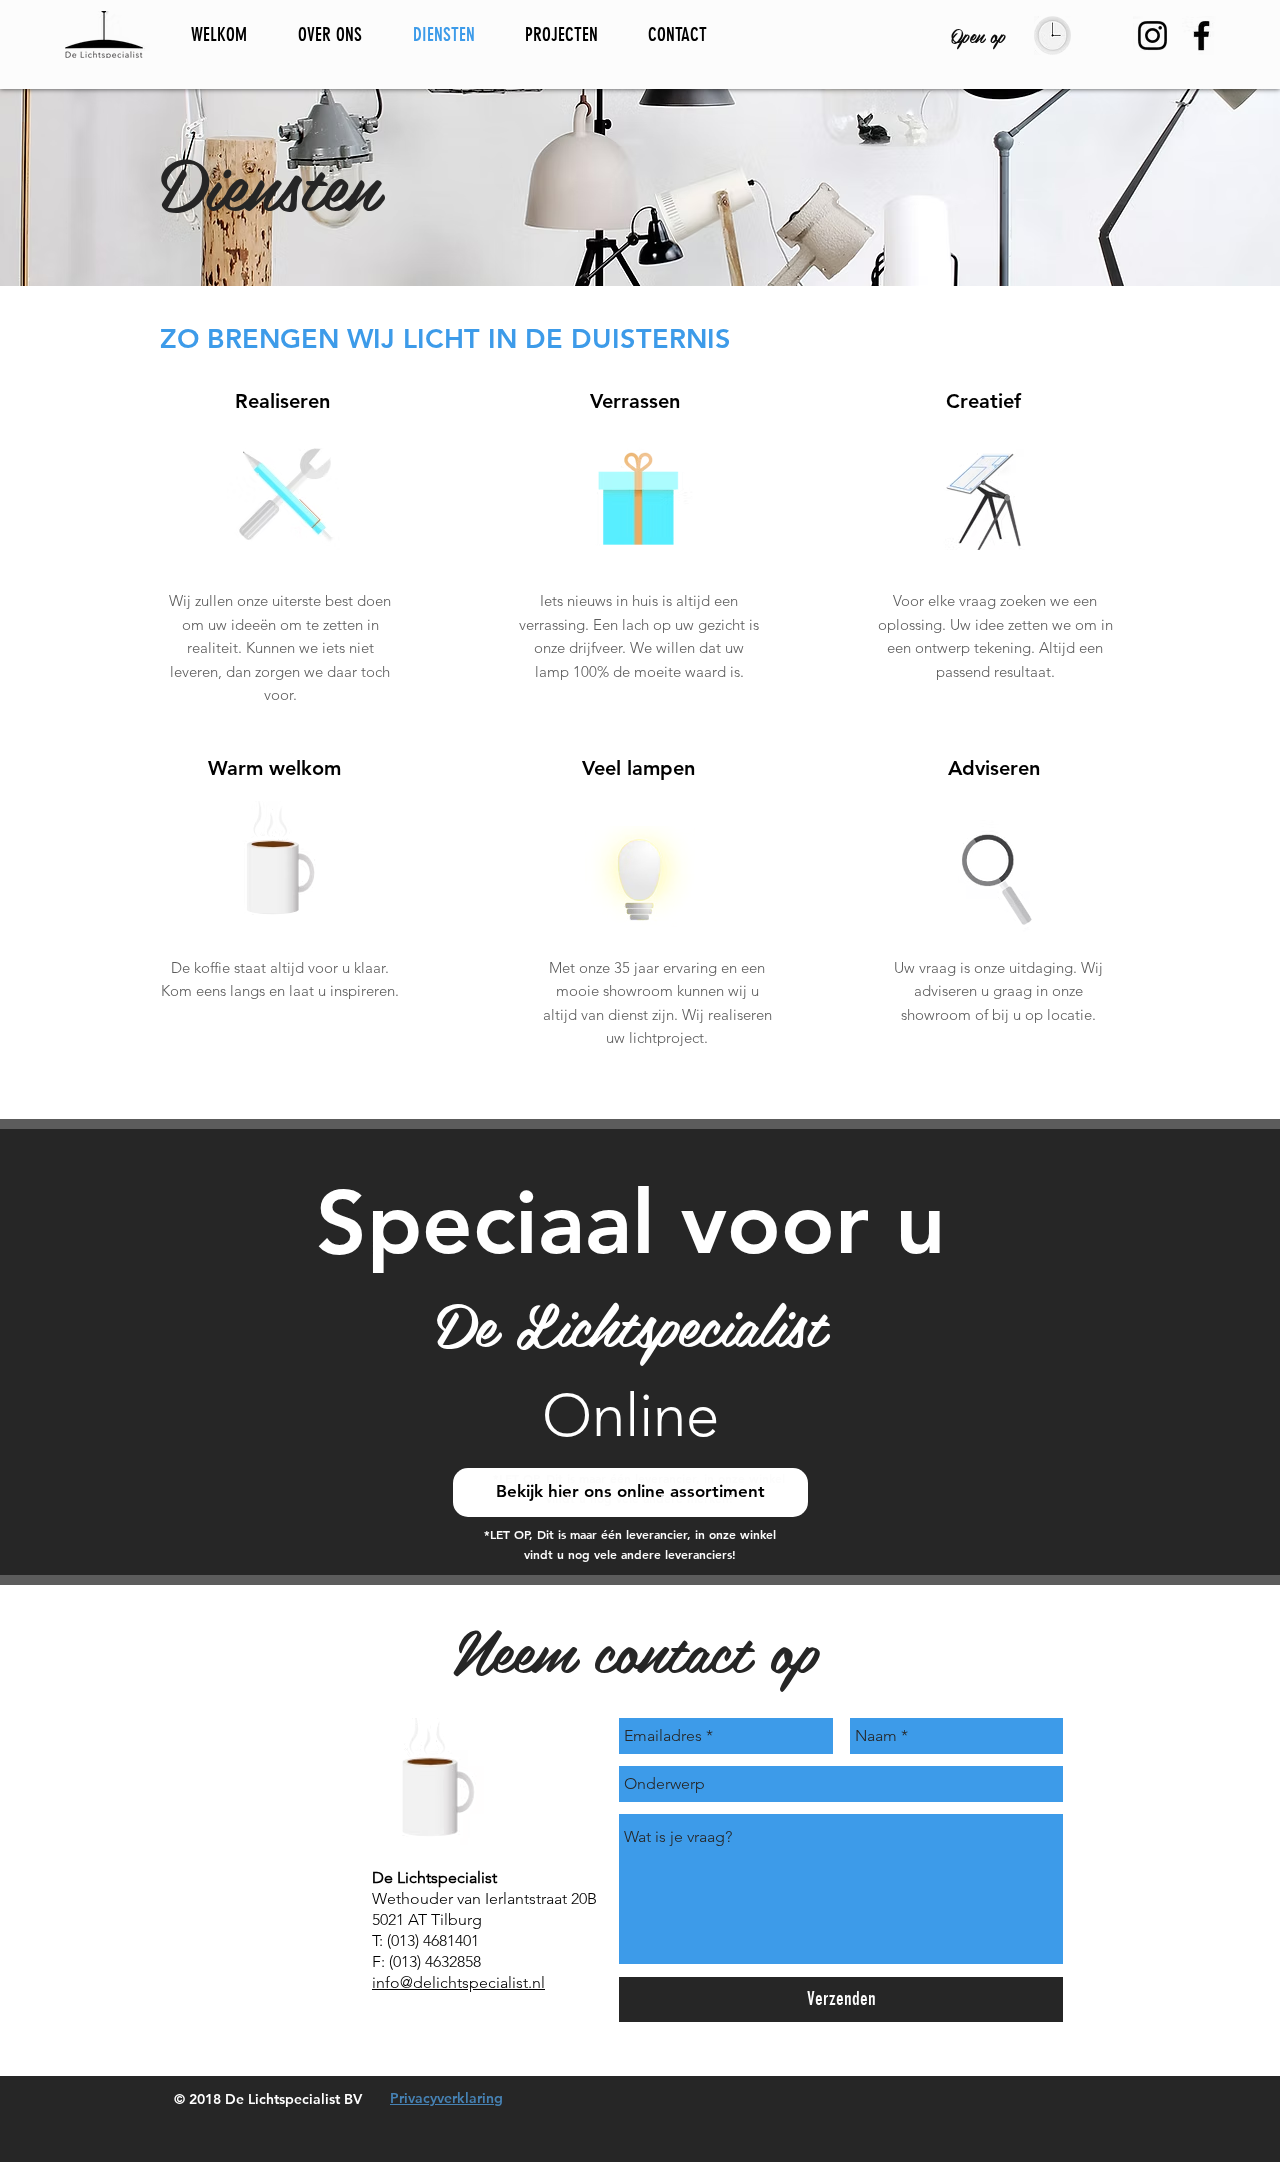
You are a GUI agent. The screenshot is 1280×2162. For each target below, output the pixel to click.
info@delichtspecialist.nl (458, 1982)
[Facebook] (1201, 35)
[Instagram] (1152, 35)
